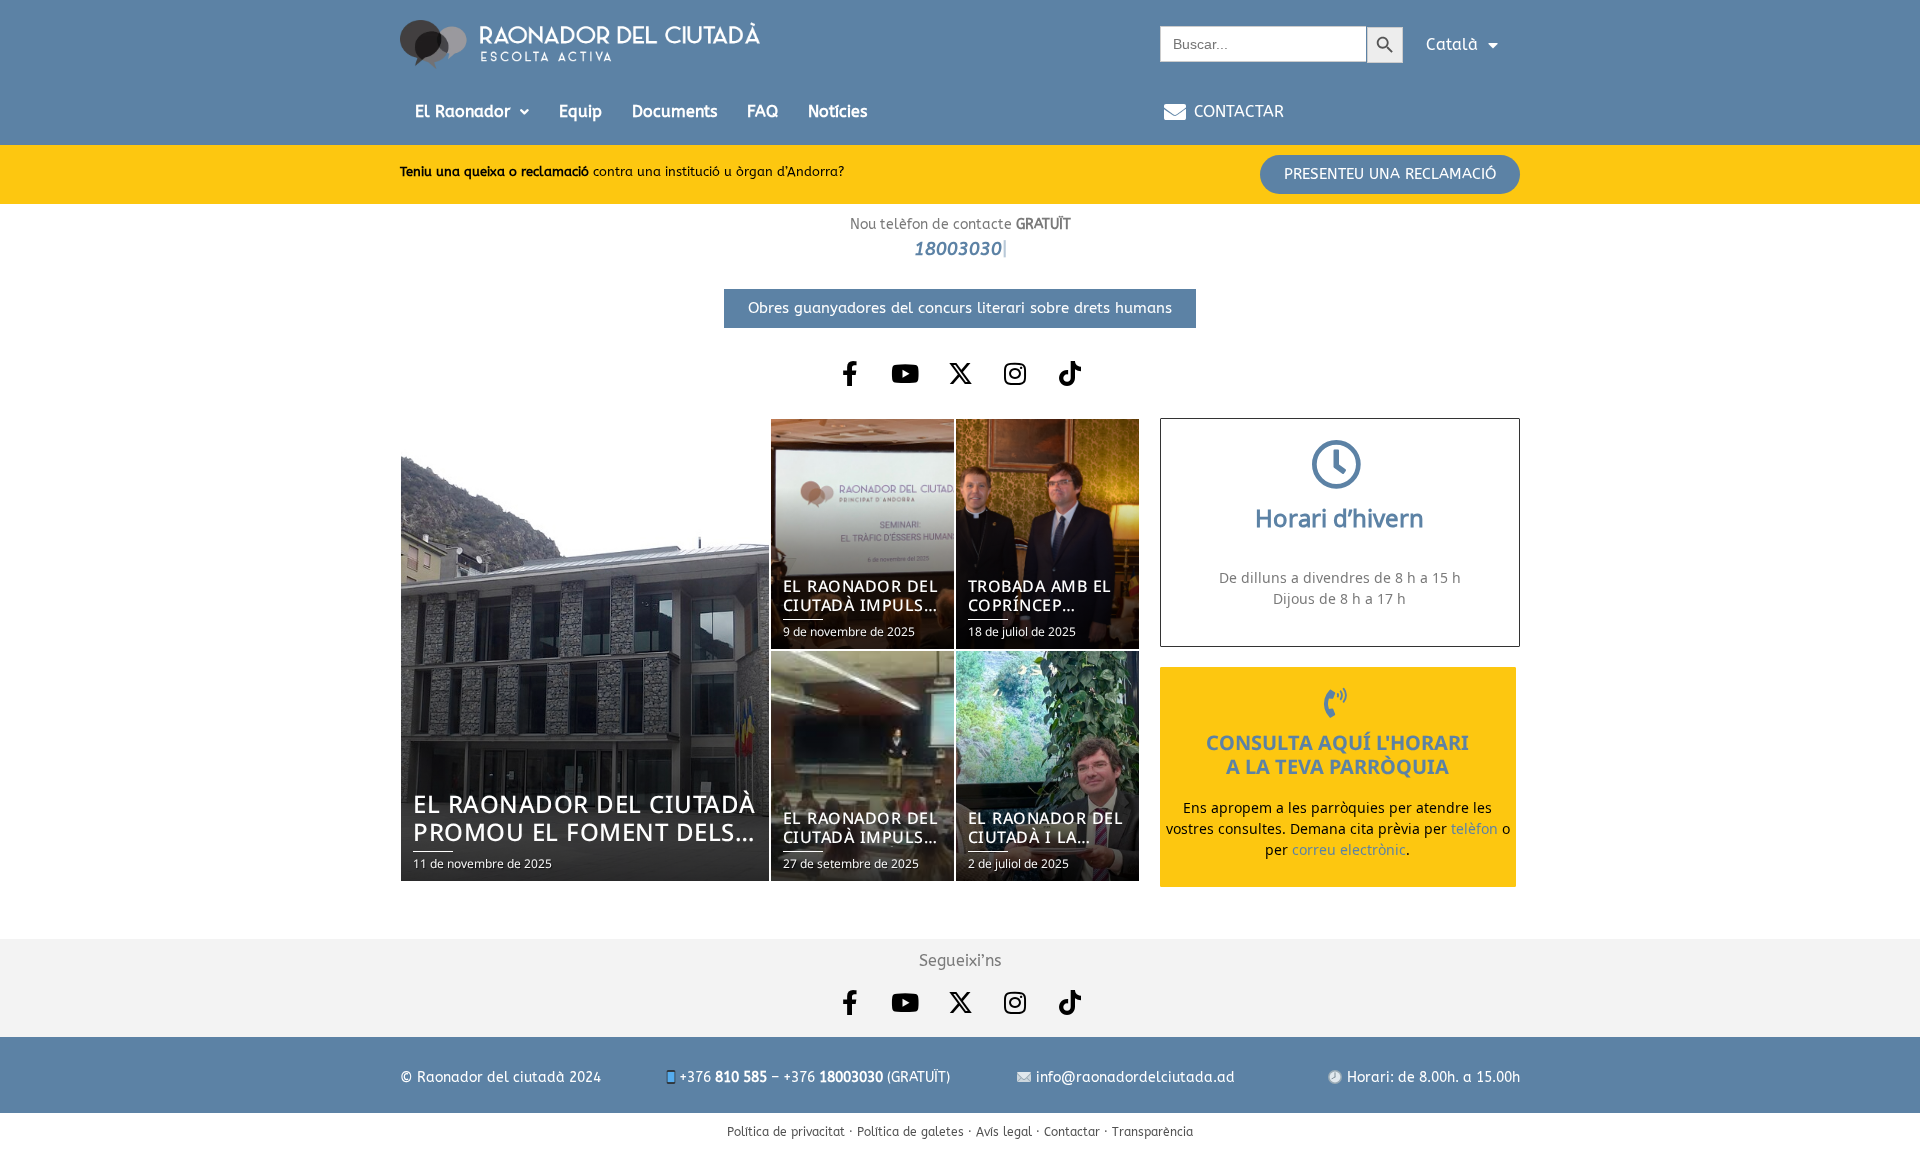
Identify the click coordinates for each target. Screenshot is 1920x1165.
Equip (580, 111)
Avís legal (1004, 1132)
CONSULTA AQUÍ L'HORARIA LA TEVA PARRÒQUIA (1337, 754)
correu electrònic (1349, 849)
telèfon (1474, 828)
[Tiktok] (1070, 373)
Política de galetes (910, 1132)
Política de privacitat (786, 1132)
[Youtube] (905, 373)
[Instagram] (1015, 373)
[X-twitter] (960, 373)
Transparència (1152, 1132)
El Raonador (462, 111)
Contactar (1072, 1132)
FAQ (762, 111)
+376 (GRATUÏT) (866, 1077)
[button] (472, 112)
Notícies (837, 111)
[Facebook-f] (850, 373)
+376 (723, 1077)
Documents (674, 111)
